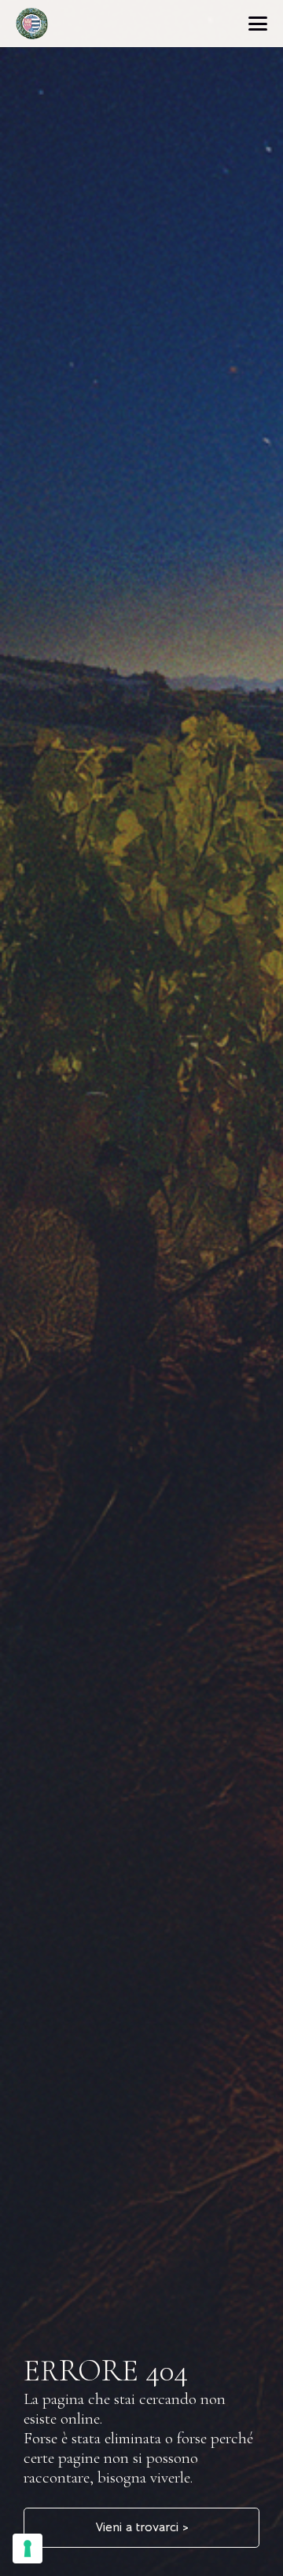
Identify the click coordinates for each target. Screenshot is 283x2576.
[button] (258, 24)
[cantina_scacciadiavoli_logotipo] (32, 24)
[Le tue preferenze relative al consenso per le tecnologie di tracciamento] (28, 2549)
